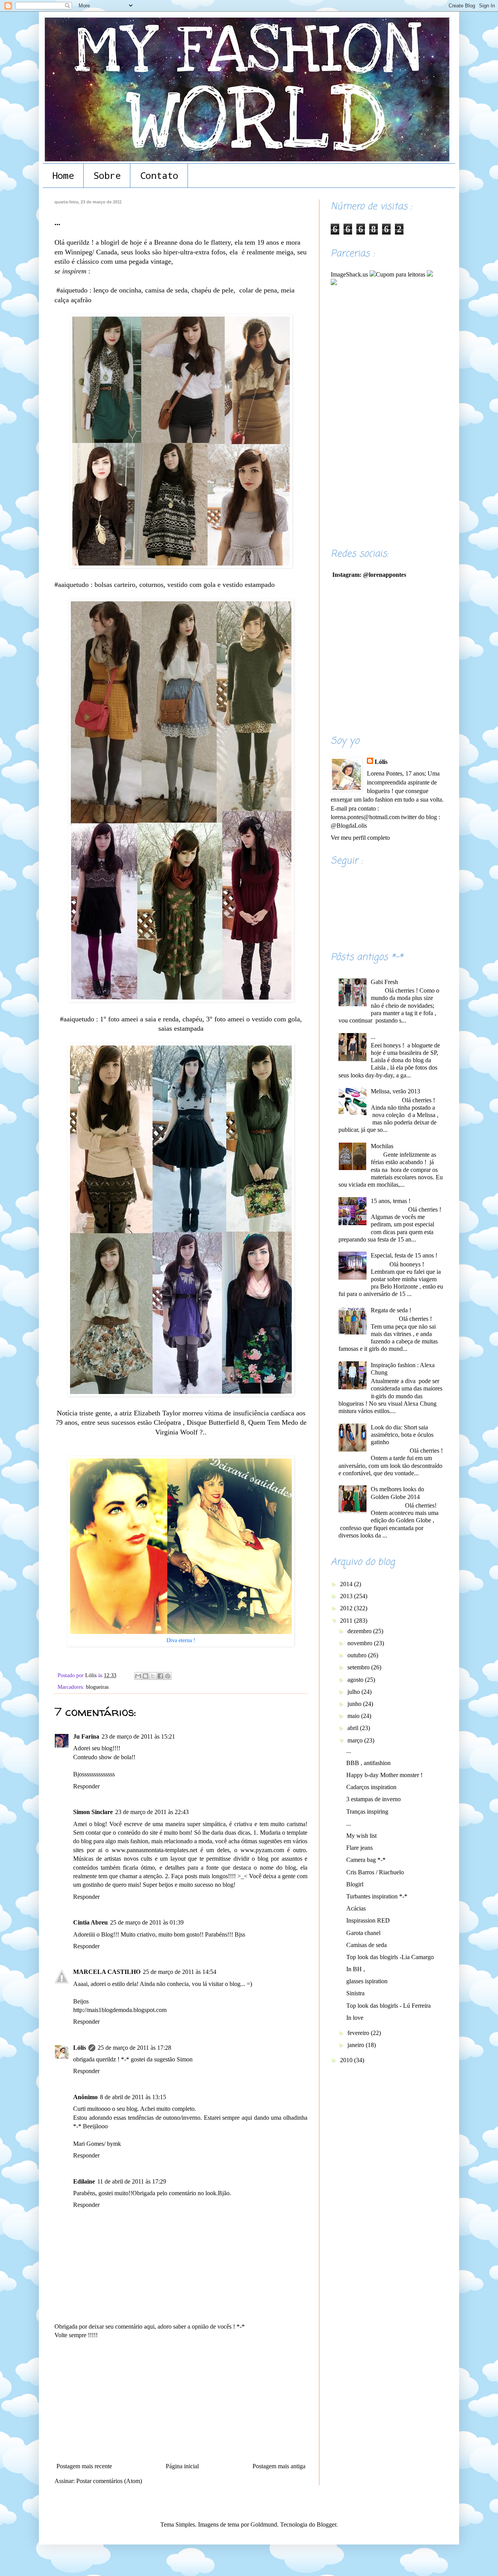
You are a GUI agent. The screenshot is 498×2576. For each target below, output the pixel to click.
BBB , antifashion (368, 1763)
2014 (347, 1584)
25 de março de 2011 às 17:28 (134, 2048)
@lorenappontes (385, 575)
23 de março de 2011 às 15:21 (138, 1736)
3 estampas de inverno (373, 1799)
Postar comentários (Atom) (109, 2481)
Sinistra (355, 1993)
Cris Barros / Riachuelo (375, 1872)
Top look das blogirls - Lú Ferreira (388, 2006)
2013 (347, 1596)
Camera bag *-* (366, 1860)
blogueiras (97, 1687)
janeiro (357, 2045)
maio (354, 1716)
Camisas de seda (366, 1945)
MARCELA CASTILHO (107, 1972)
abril (354, 1728)
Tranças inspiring (367, 1812)
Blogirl (355, 1884)
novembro (361, 1643)
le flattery (217, 242)
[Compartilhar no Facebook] (160, 1676)
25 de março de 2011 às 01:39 (147, 1922)
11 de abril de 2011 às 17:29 (132, 2181)
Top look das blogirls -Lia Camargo (390, 1957)
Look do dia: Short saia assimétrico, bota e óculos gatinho (402, 1435)
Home (63, 175)
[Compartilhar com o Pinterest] (168, 1676)
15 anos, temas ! (391, 1201)
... (373, 1037)
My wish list (361, 1836)
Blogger (326, 2524)
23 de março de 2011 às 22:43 (152, 1812)
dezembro (360, 1631)
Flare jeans (359, 1848)
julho (354, 1692)
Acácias (356, 1908)
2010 (347, 2060)
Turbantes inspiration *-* (377, 1896)
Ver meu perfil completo (360, 838)
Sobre (107, 175)
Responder (86, 1786)
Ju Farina (86, 1736)
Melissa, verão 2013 (395, 1091)
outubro (358, 1655)
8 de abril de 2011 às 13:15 (133, 2097)
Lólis (80, 2048)
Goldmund (264, 2524)
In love (355, 2018)
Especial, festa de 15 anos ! (404, 1255)
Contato (159, 175)
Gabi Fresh (384, 982)
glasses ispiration (367, 1981)
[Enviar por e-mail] (138, 1676)
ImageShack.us (349, 274)
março (356, 1740)
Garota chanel (363, 1933)
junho (355, 1704)
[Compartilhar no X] (153, 1676)
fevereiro (359, 2033)
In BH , (356, 1969)
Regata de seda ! (391, 1310)
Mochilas (382, 1146)
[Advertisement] (181, 2401)
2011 (347, 1621)
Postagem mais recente (84, 2466)
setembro (359, 1667)
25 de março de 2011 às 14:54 (180, 1972)
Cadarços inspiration (371, 1787)
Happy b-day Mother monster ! (384, 1775)
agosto (356, 1680)
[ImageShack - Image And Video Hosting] (430, 274)
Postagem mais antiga (279, 2466)
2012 (347, 1608)
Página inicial (182, 2466)
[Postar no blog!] (146, 1676)
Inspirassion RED (368, 1920)
